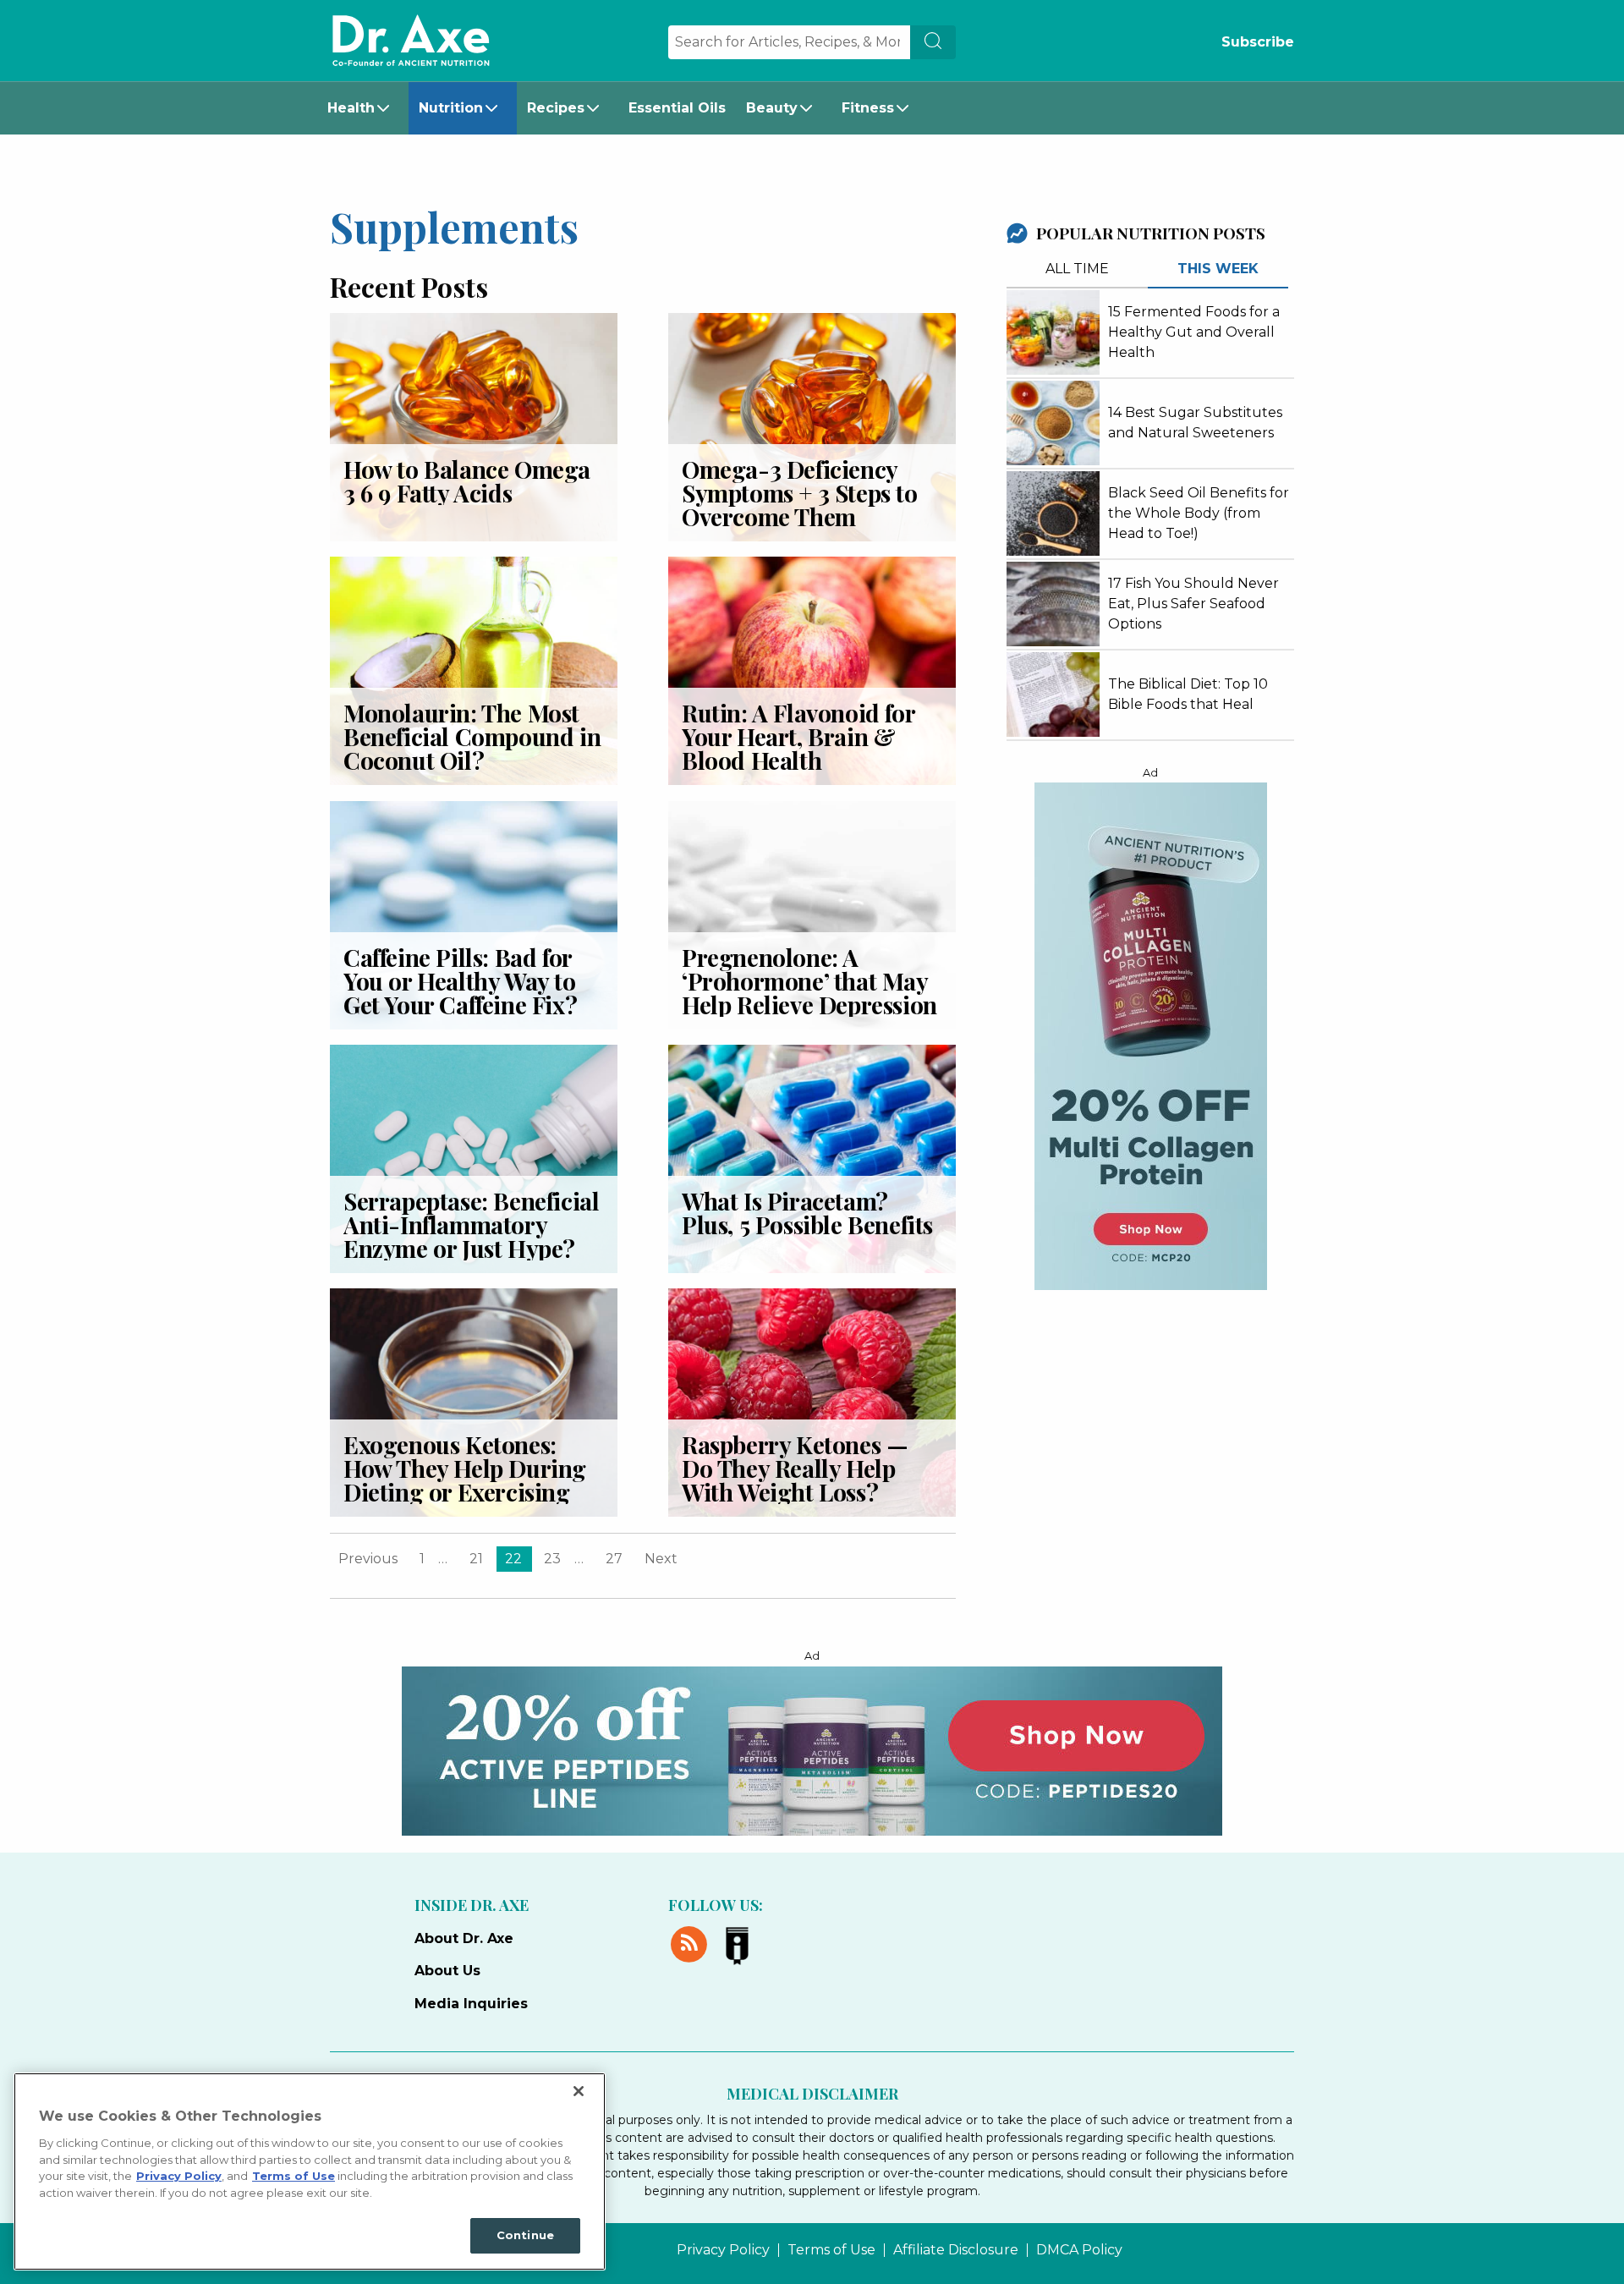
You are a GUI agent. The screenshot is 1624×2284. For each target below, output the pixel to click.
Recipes (556, 108)
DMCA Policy (1079, 2250)
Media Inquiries (471, 2004)
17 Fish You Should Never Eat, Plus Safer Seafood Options (1193, 604)
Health (351, 108)
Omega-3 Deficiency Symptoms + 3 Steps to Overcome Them (800, 493)
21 (476, 1559)
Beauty (772, 108)
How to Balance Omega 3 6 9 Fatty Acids (467, 481)
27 (614, 1559)
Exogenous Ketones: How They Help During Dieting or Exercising (465, 1468)
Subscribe (1258, 42)
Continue (525, 2235)
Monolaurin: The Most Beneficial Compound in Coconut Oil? (472, 736)
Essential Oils (677, 108)
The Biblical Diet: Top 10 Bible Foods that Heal (1188, 694)
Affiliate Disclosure (956, 2250)
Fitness (868, 108)
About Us (447, 1971)
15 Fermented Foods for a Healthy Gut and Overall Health (1194, 332)
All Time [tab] (1077, 269)
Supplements (454, 226)
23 (552, 1559)
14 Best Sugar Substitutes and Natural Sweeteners (1195, 423)
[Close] (579, 2091)
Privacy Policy (723, 2250)
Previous (368, 1559)
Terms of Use (831, 2250)
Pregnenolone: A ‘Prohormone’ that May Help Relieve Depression (809, 981)
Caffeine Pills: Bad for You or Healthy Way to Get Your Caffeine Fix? (460, 981)
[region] (310, 2171)
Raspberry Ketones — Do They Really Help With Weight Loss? (795, 1468)
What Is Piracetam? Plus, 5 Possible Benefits (807, 1213)
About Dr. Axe (464, 1938)
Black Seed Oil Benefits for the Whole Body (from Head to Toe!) (1199, 513)
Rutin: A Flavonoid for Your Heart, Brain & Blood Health (798, 736)
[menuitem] (363, 108)
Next (661, 1559)
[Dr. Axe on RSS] (692, 1941)
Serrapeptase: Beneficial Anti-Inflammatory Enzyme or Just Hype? (471, 1224)
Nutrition (451, 108)
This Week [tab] (1218, 269)
